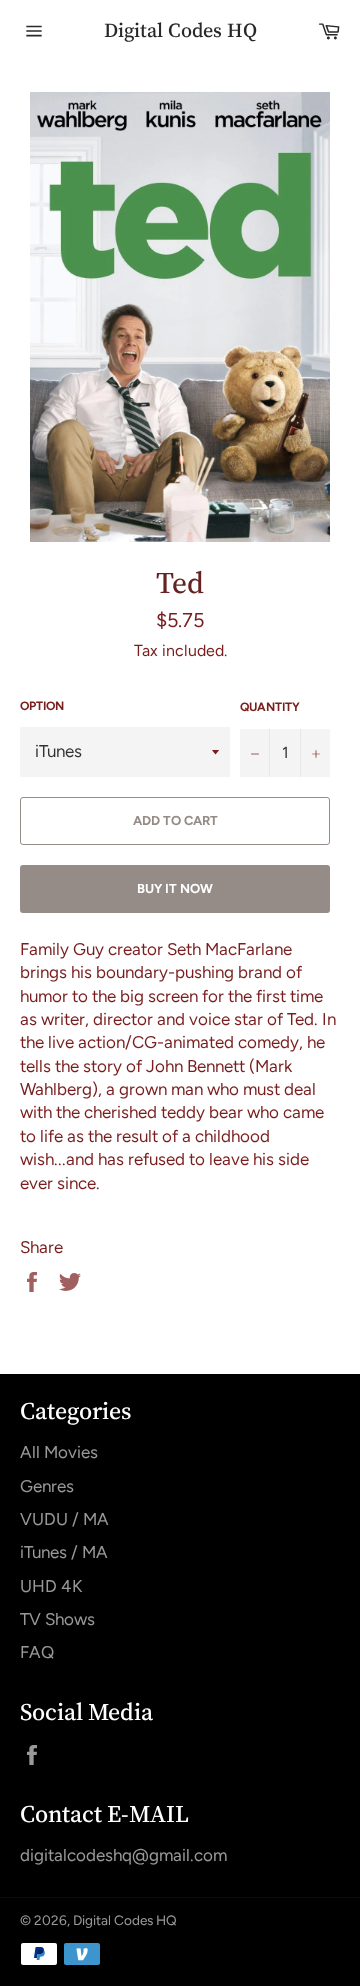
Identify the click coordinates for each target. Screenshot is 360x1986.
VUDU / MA (64, 1519)
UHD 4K (51, 1586)
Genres (47, 1486)
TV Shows (57, 1619)
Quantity (270, 707)
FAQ (37, 1652)
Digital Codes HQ (180, 30)
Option (42, 706)
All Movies (59, 1452)
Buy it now (175, 888)
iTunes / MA (64, 1552)
